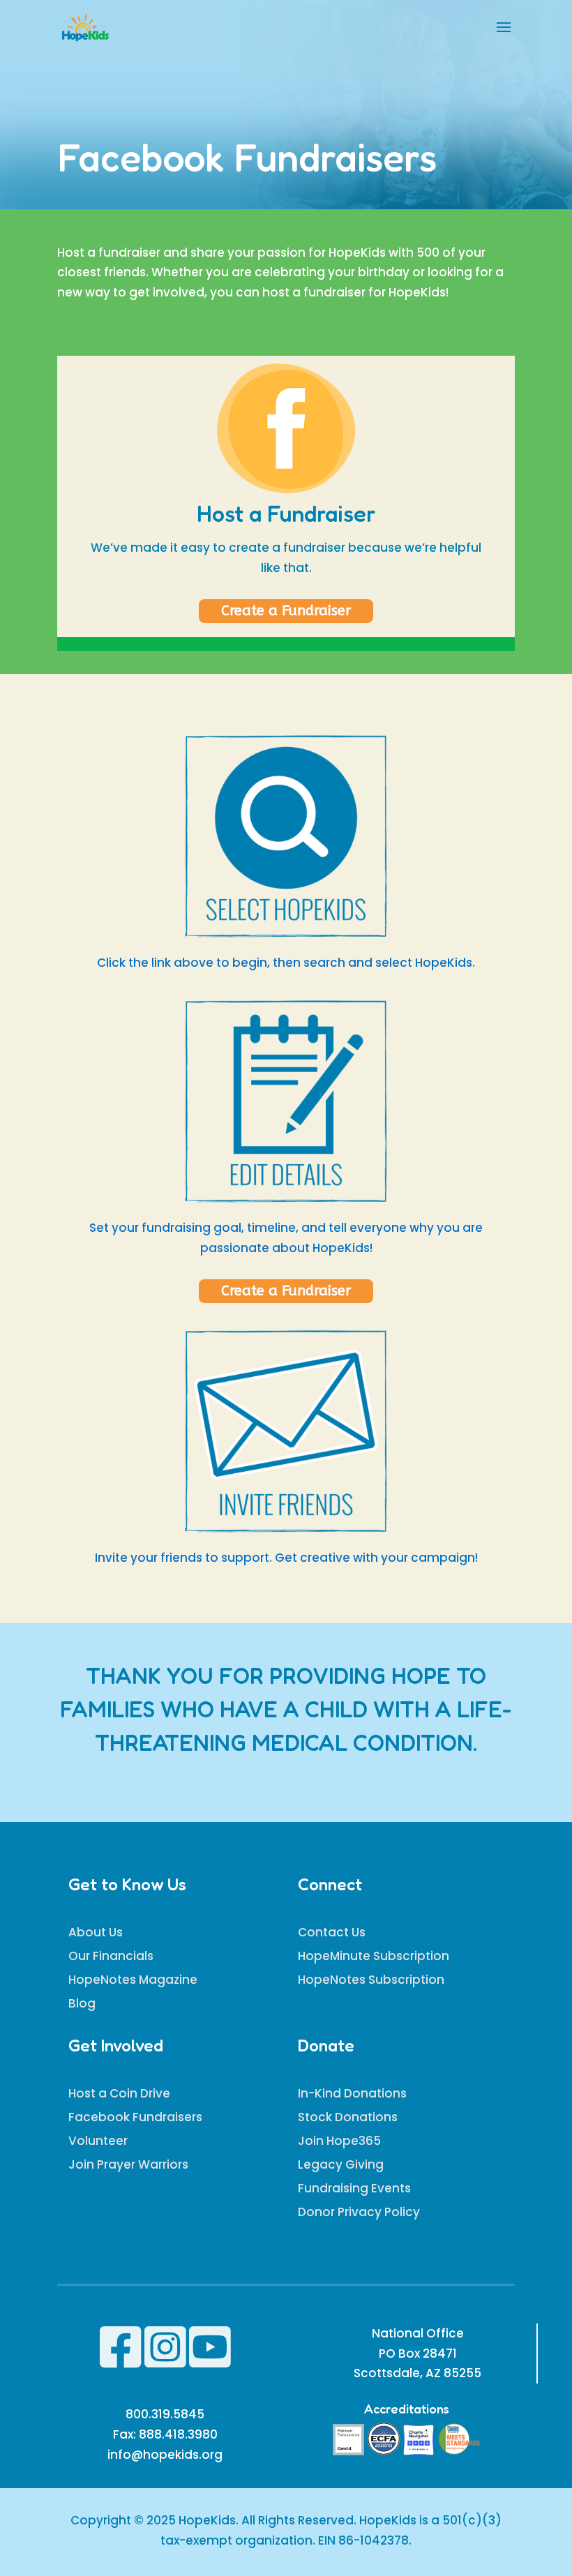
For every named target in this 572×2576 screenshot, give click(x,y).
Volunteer (98, 2141)
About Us (96, 1932)
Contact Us (332, 1932)
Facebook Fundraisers (135, 2117)
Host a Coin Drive (119, 2093)
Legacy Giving (341, 2164)
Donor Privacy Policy (359, 2212)
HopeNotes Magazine (133, 1980)
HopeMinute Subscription (374, 1956)
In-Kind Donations (352, 2093)
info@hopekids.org (165, 2455)
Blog (82, 2003)
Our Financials (111, 1956)
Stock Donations (348, 2117)
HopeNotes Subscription (371, 1980)
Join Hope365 (339, 2141)
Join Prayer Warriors (128, 2164)
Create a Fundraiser (286, 611)
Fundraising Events (354, 2188)
